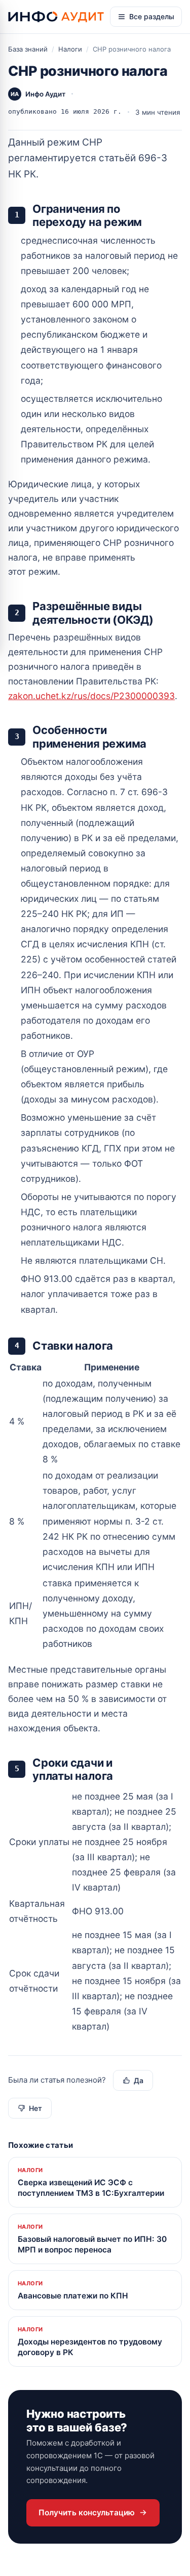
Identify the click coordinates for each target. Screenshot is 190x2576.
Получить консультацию (87, 2513)
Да (139, 2080)
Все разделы (152, 16)
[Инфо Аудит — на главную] (56, 16)
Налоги (70, 49)
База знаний (28, 49)
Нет (35, 2108)
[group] (95, 1506)
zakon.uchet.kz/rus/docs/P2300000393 (91, 696)
